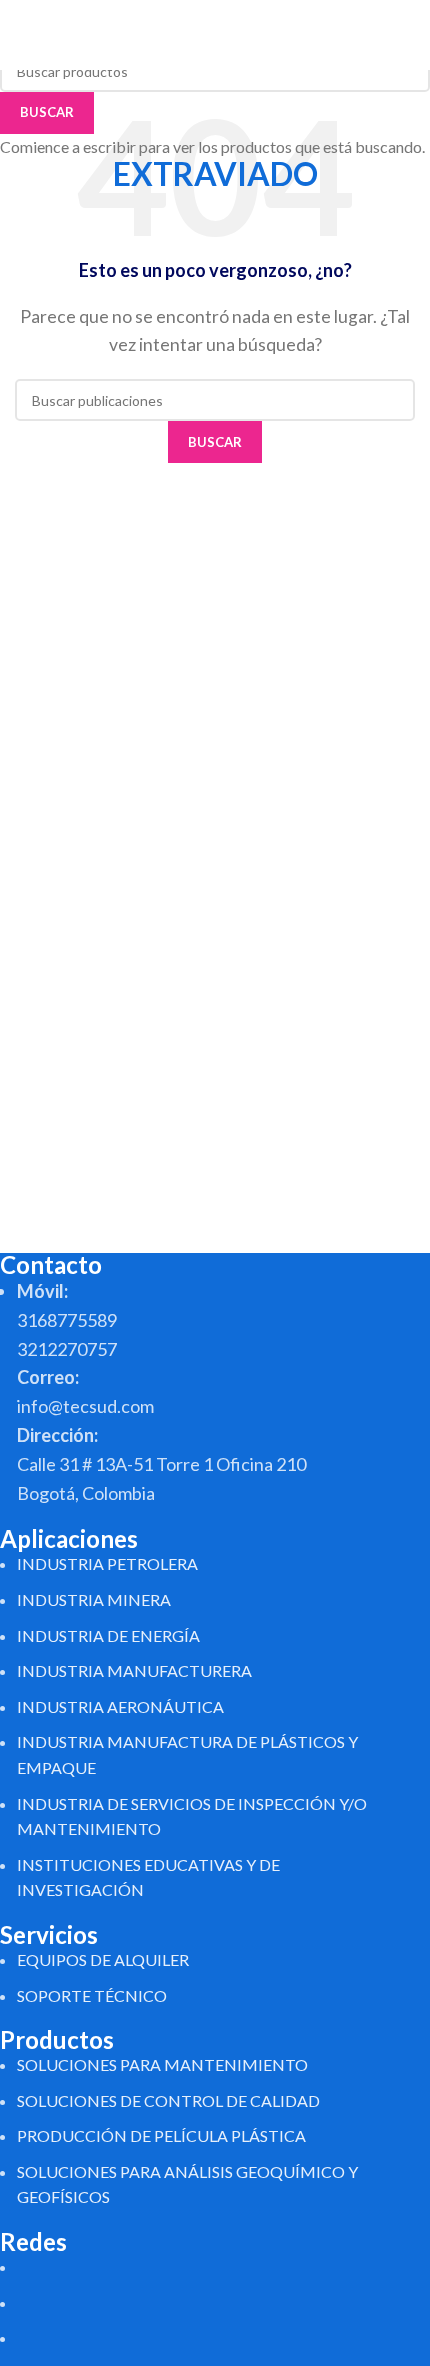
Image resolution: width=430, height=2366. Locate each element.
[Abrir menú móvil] (407, 35)
